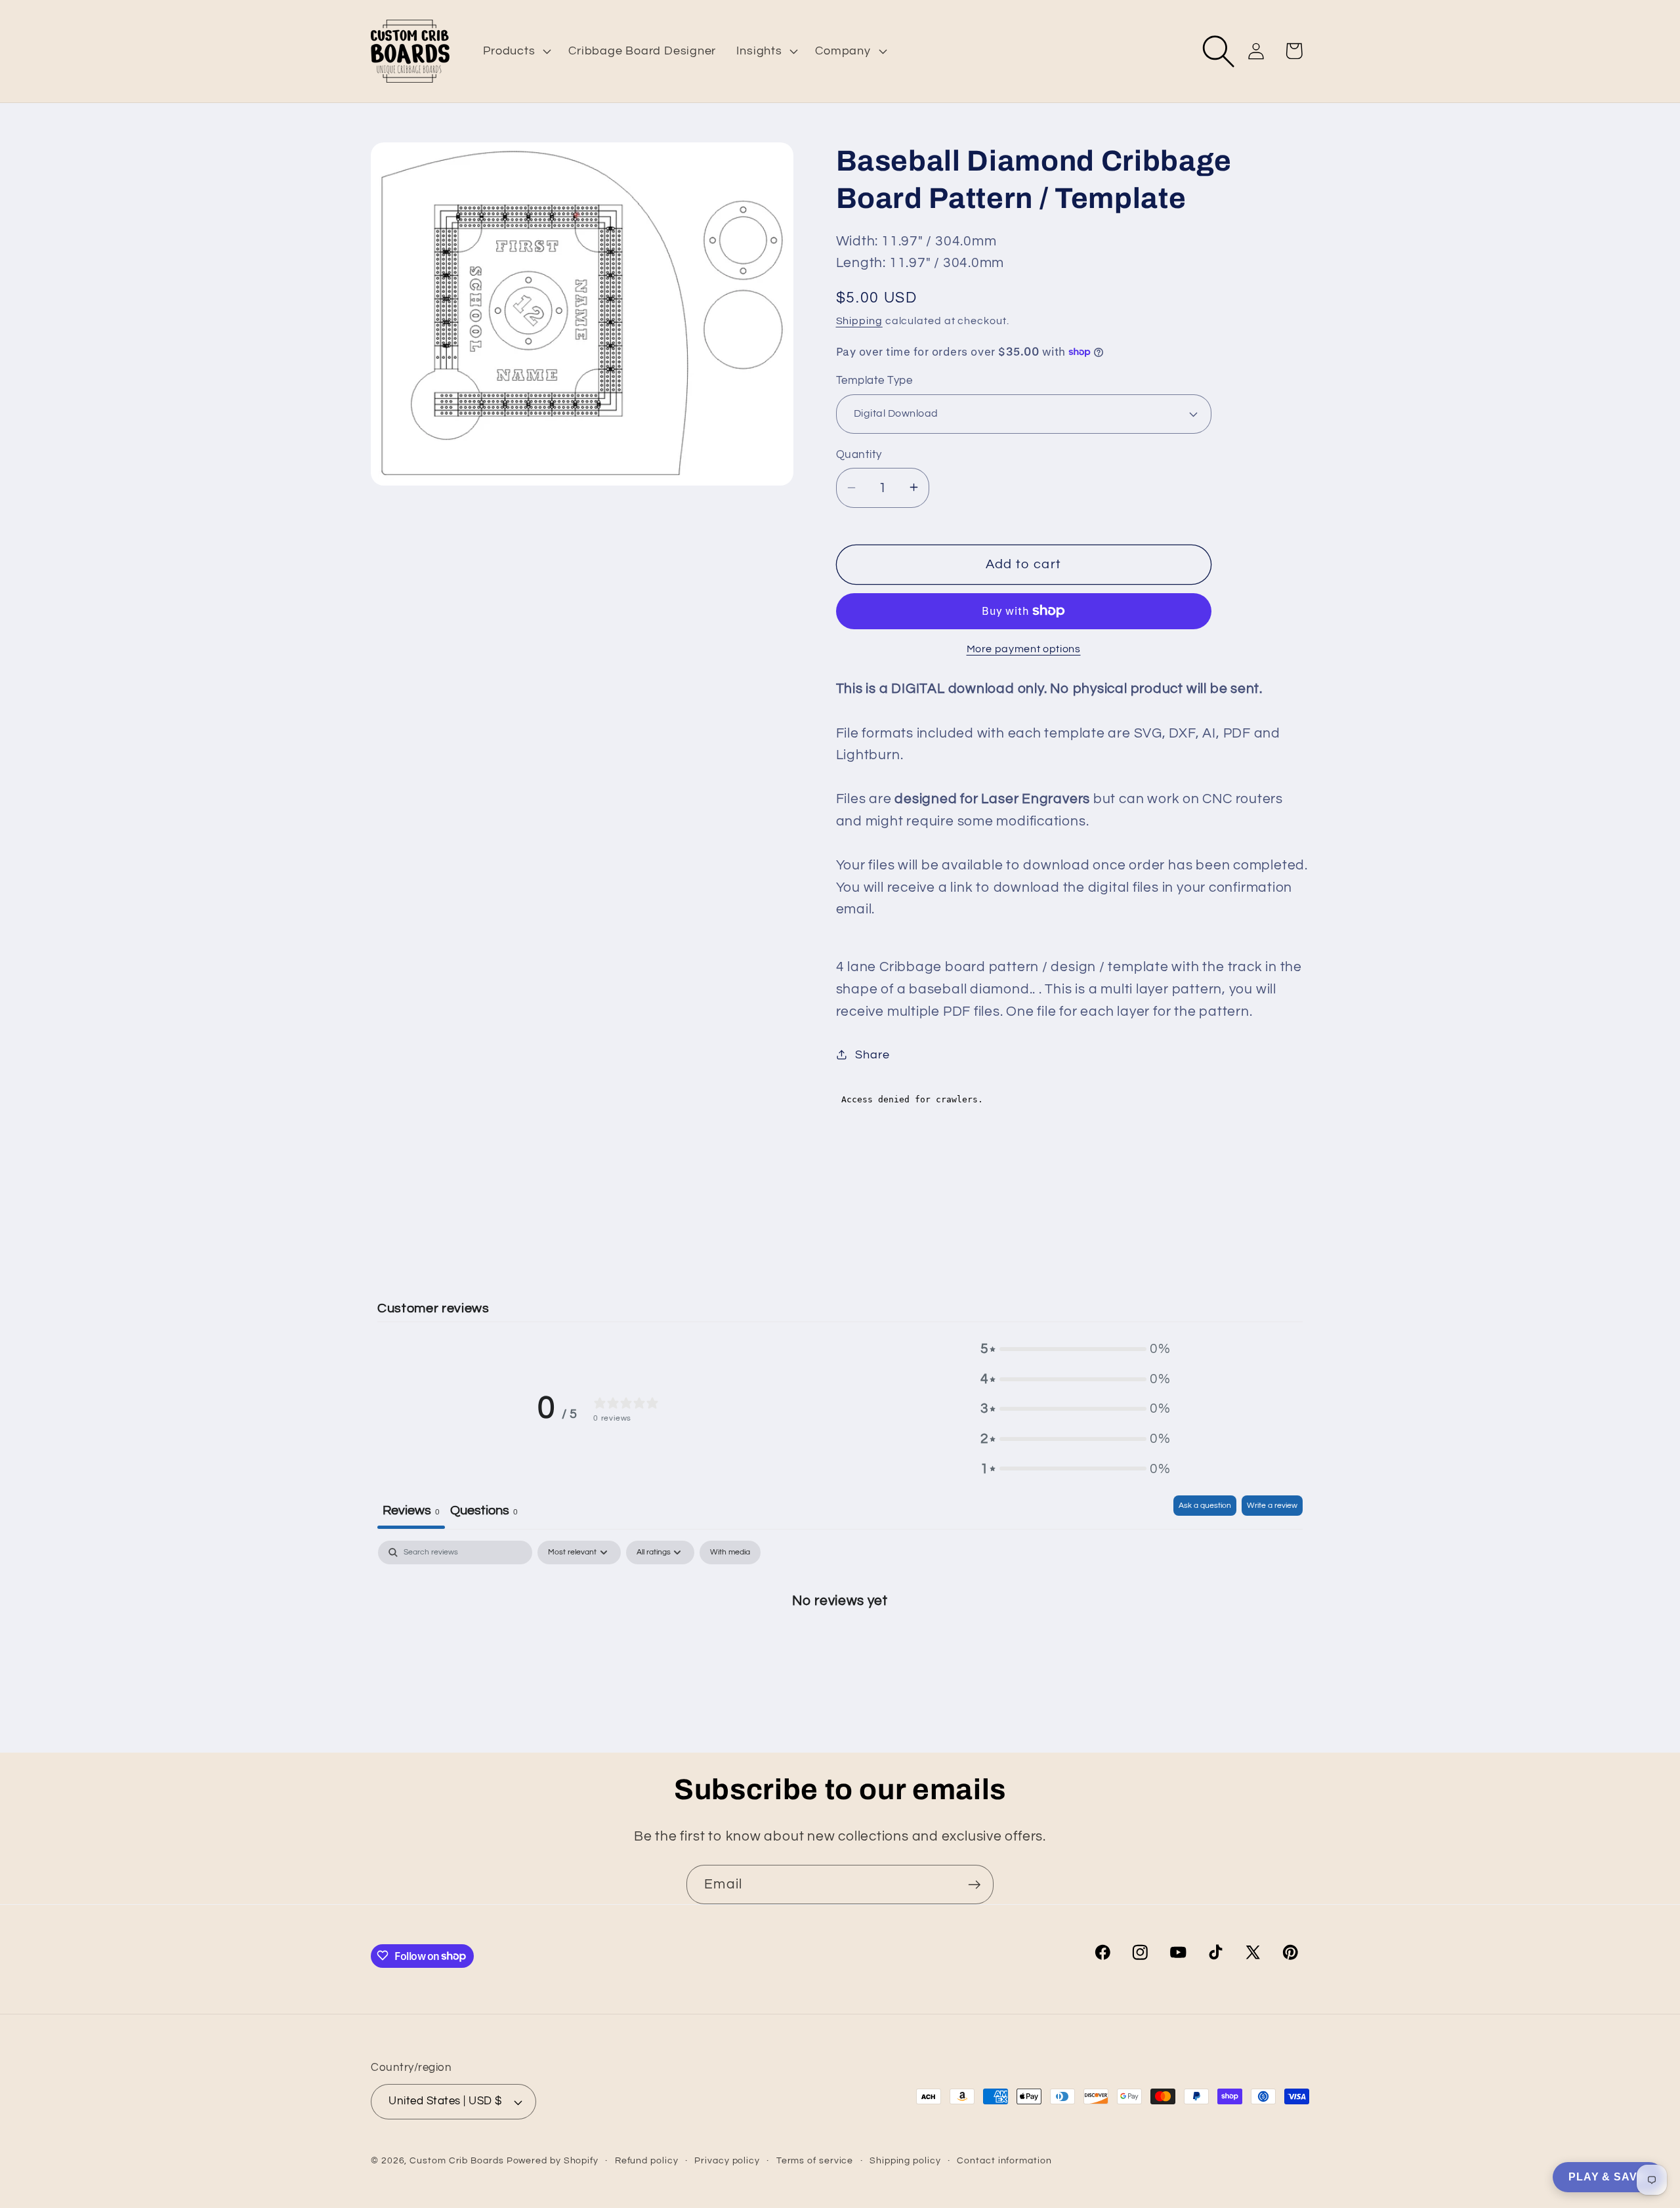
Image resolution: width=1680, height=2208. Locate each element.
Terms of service (815, 2160)
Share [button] (872, 1054)
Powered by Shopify (553, 2160)
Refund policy (647, 2160)
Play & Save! (1608, 2177)
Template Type (874, 381)
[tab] (484, 1512)
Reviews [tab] (411, 1510)
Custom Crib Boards (456, 2160)
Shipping (859, 320)
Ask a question (1205, 1506)
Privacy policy (727, 2160)
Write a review (1272, 1506)
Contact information (1004, 2160)
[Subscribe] (974, 1885)
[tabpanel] (840, 1643)
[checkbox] (730, 1552)
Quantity (859, 454)
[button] (516, 51)
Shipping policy (905, 2160)
